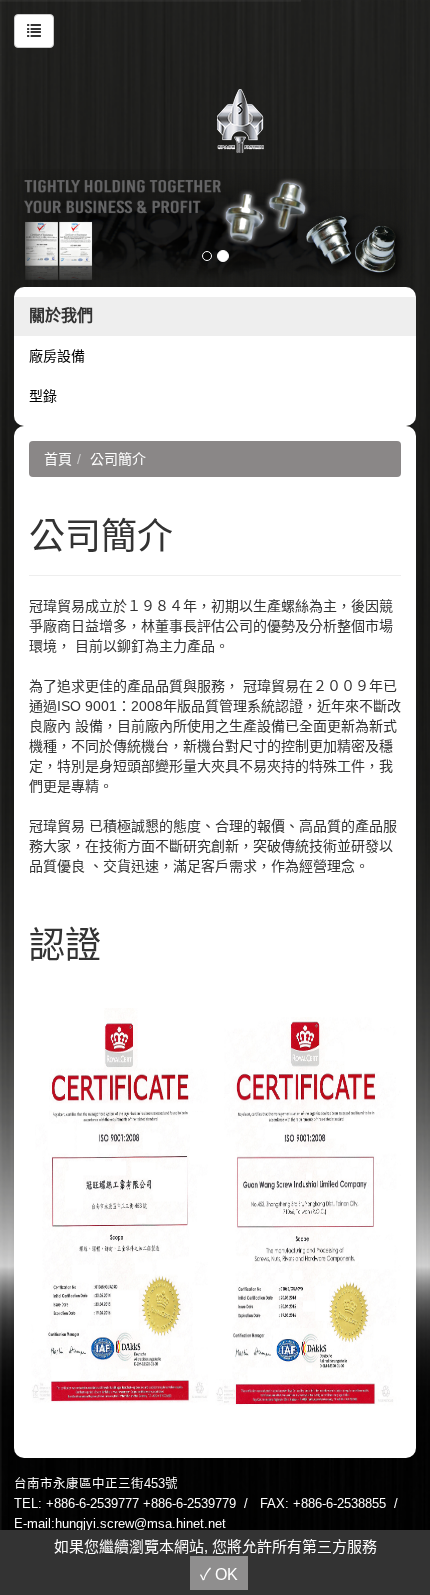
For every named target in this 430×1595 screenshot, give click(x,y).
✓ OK (219, 1574)
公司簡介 (118, 459)
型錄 (43, 396)
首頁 (58, 459)
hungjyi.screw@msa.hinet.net (140, 1524)
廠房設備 (57, 356)
